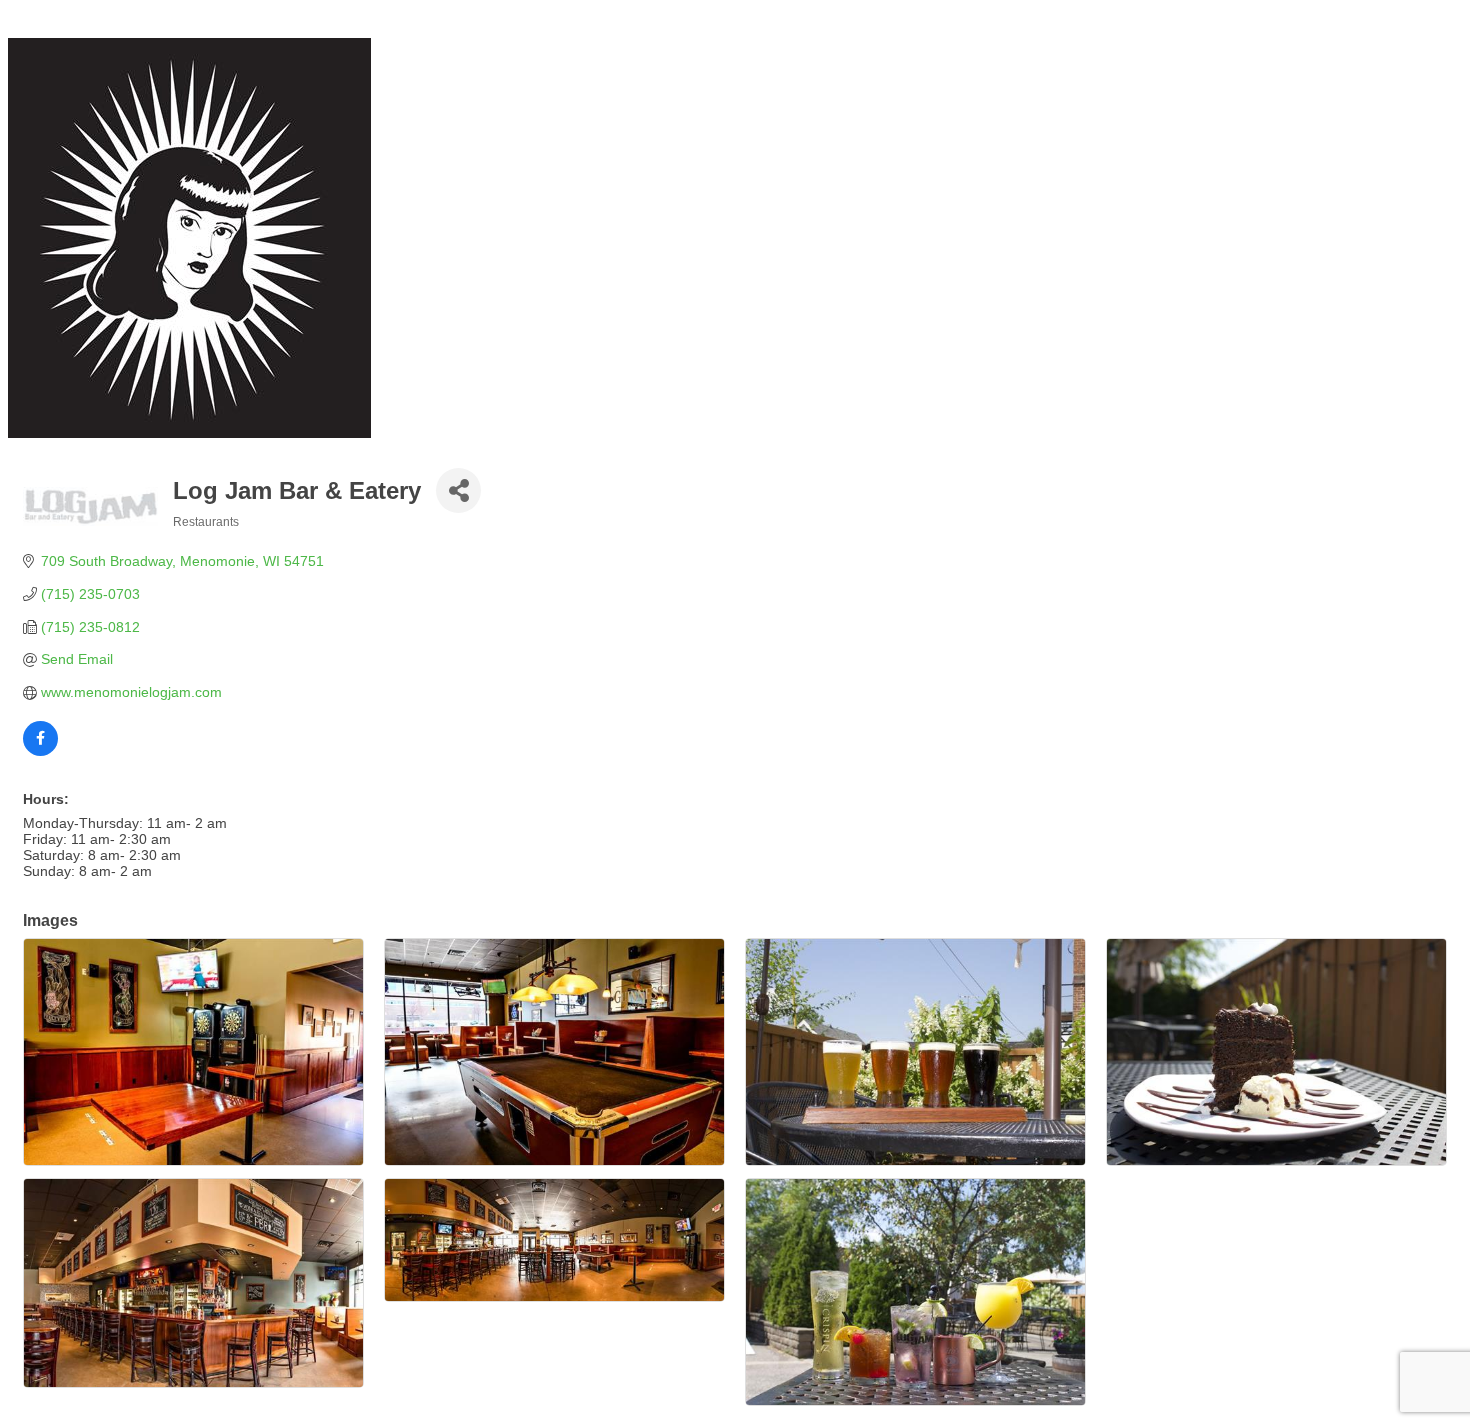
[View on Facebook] (40, 751)
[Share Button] (458, 490)
